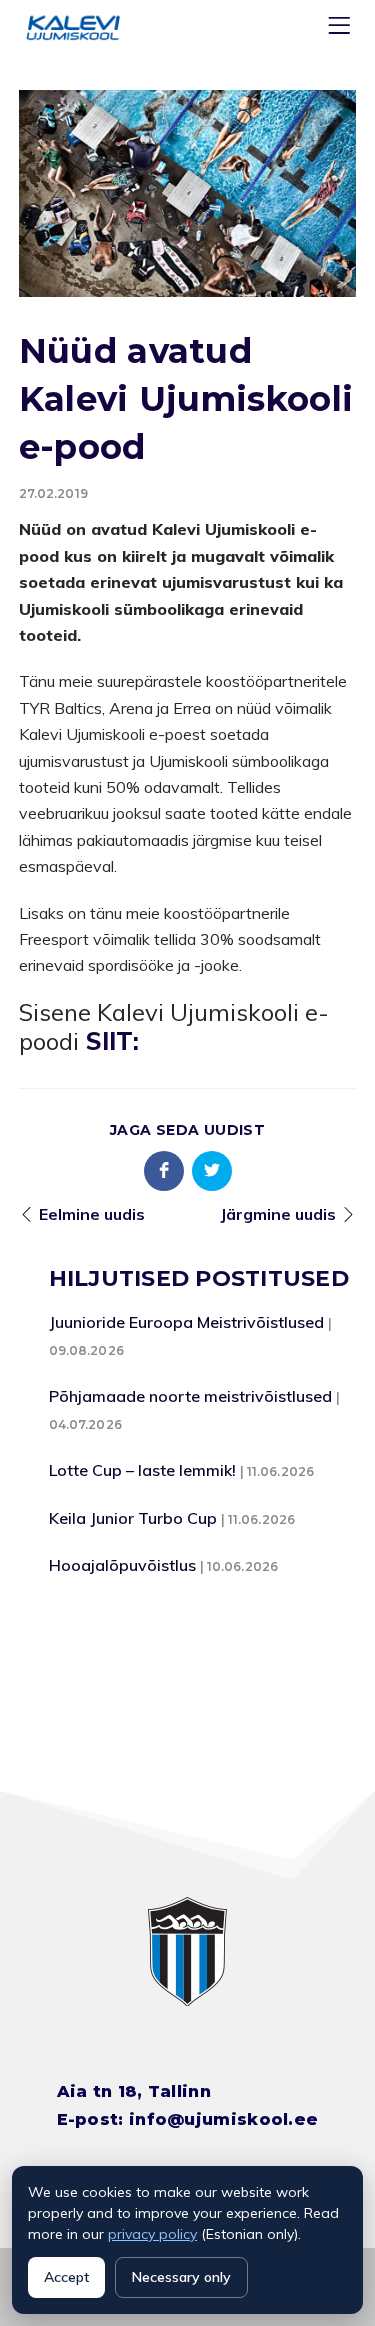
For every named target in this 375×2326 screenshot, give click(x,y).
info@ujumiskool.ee (223, 2119)
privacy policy (152, 2234)
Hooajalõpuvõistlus (122, 1565)
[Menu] (342, 29)
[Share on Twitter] (212, 1171)
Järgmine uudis (278, 1214)
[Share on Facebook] (164, 1171)
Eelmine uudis (92, 1214)
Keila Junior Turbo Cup (133, 1518)
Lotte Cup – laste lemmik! (142, 1470)
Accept (66, 2277)
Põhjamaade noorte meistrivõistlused (190, 1396)
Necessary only (181, 2277)
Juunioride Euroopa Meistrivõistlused (186, 1322)
